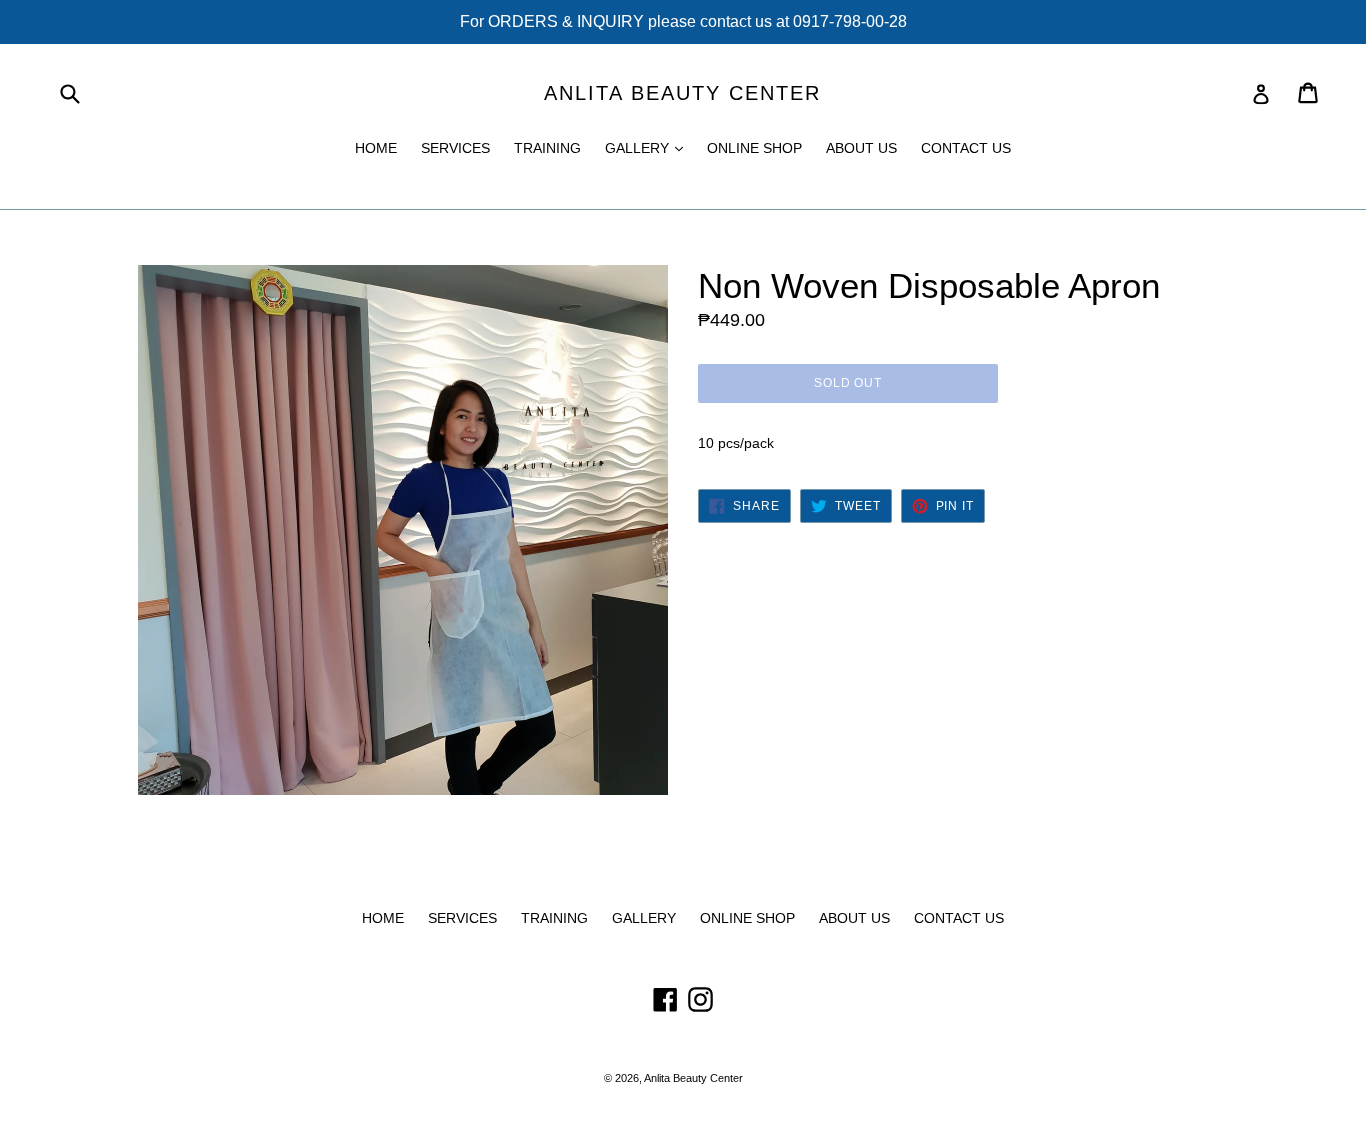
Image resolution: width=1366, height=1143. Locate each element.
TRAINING (547, 148)
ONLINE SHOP (754, 148)
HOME (376, 148)
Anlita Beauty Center (682, 93)
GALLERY (649, 147)
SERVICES (455, 148)
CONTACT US (966, 148)
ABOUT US (861, 148)
